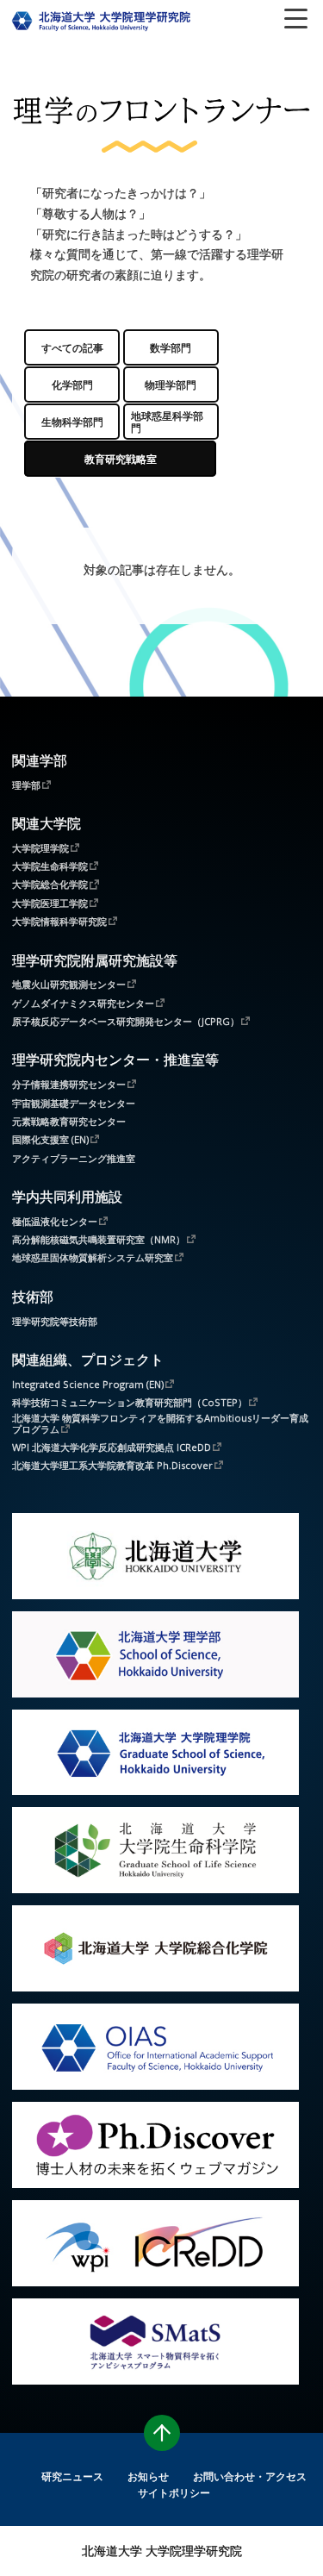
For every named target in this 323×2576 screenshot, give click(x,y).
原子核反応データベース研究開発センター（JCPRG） (126, 1021)
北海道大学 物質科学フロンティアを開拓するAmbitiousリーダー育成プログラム (160, 1423)
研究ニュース (72, 2476)
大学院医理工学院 (50, 903)
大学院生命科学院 (50, 866)
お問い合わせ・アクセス (250, 2476)
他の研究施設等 (121, 459)
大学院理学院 (40, 847)
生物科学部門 (72, 422)
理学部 (26, 785)
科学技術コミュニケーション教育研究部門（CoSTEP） (130, 1402)
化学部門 (72, 385)
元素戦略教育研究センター (69, 1121)
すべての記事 (72, 347)
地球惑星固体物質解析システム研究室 (93, 1257)
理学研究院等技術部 (55, 1321)
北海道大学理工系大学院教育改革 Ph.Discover (112, 1465)
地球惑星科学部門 (167, 422)
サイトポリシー (174, 2492)
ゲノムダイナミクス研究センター (83, 1003)
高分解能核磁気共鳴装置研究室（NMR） (99, 1239)
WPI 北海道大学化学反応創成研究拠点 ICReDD (112, 1447)
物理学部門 (171, 385)
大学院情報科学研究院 (59, 921)
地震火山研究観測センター (69, 984)
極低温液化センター (55, 1221)
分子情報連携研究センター (69, 1084)
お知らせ (148, 2476)
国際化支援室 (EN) (50, 1139)
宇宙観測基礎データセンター (74, 1103)
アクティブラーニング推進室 (74, 1158)
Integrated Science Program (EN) (88, 1384)
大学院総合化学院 (50, 884)
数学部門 (171, 347)
